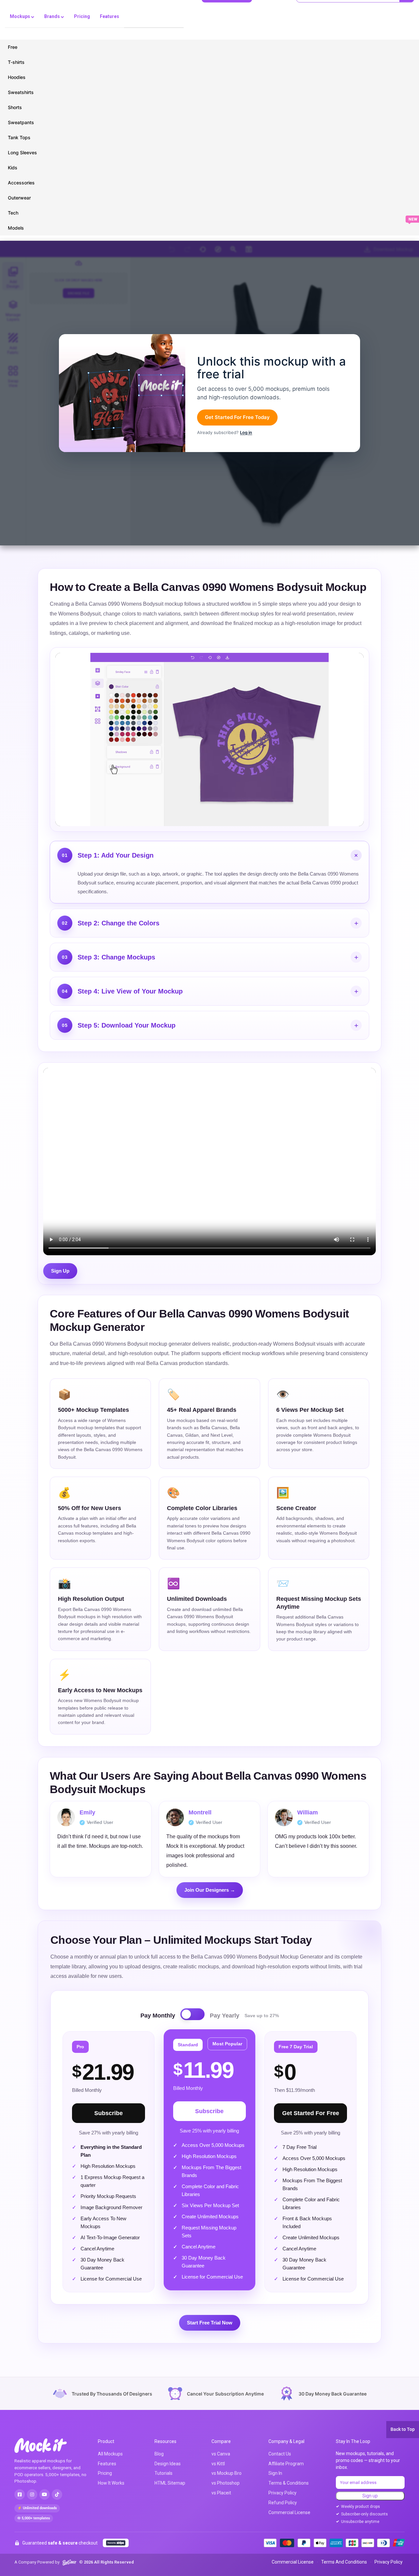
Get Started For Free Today (237, 417)
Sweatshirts (21, 92)
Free (13, 47)
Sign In (275, 2473)
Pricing (82, 16)
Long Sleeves (22, 152)
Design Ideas (168, 2464)
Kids (13, 168)
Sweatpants (21, 122)
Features (109, 16)
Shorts (15, 107)
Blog (159, 2454)
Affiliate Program (286, 2464)
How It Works (111, 2483)
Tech (13, 213)
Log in (246, 432)
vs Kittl (218, 2464)
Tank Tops (19, 137)
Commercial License (289, 2512)
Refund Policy (283, 2503)
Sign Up (60, 1271)
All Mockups (110, 2454)
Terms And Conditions (344, 2562)
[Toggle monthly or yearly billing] (192, 2014)
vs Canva (221, 2454)
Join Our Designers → (210, 1890)
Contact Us (280, 2454)
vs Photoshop (226, 2483)
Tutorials (164, 2473)
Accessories (21, 183)
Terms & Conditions (289, 2483)
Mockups (20, 16)
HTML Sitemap (170, 2483)
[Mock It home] (47, 2445)
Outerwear (19, 198)
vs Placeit (221, 2493)
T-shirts (16, 62)
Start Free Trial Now (210, 2323)
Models (16, 228)
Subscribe (109, 2113)
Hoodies (17, 77)
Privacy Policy (282, 2493)
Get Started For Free (311, 2113)
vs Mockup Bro (227, 2473)
